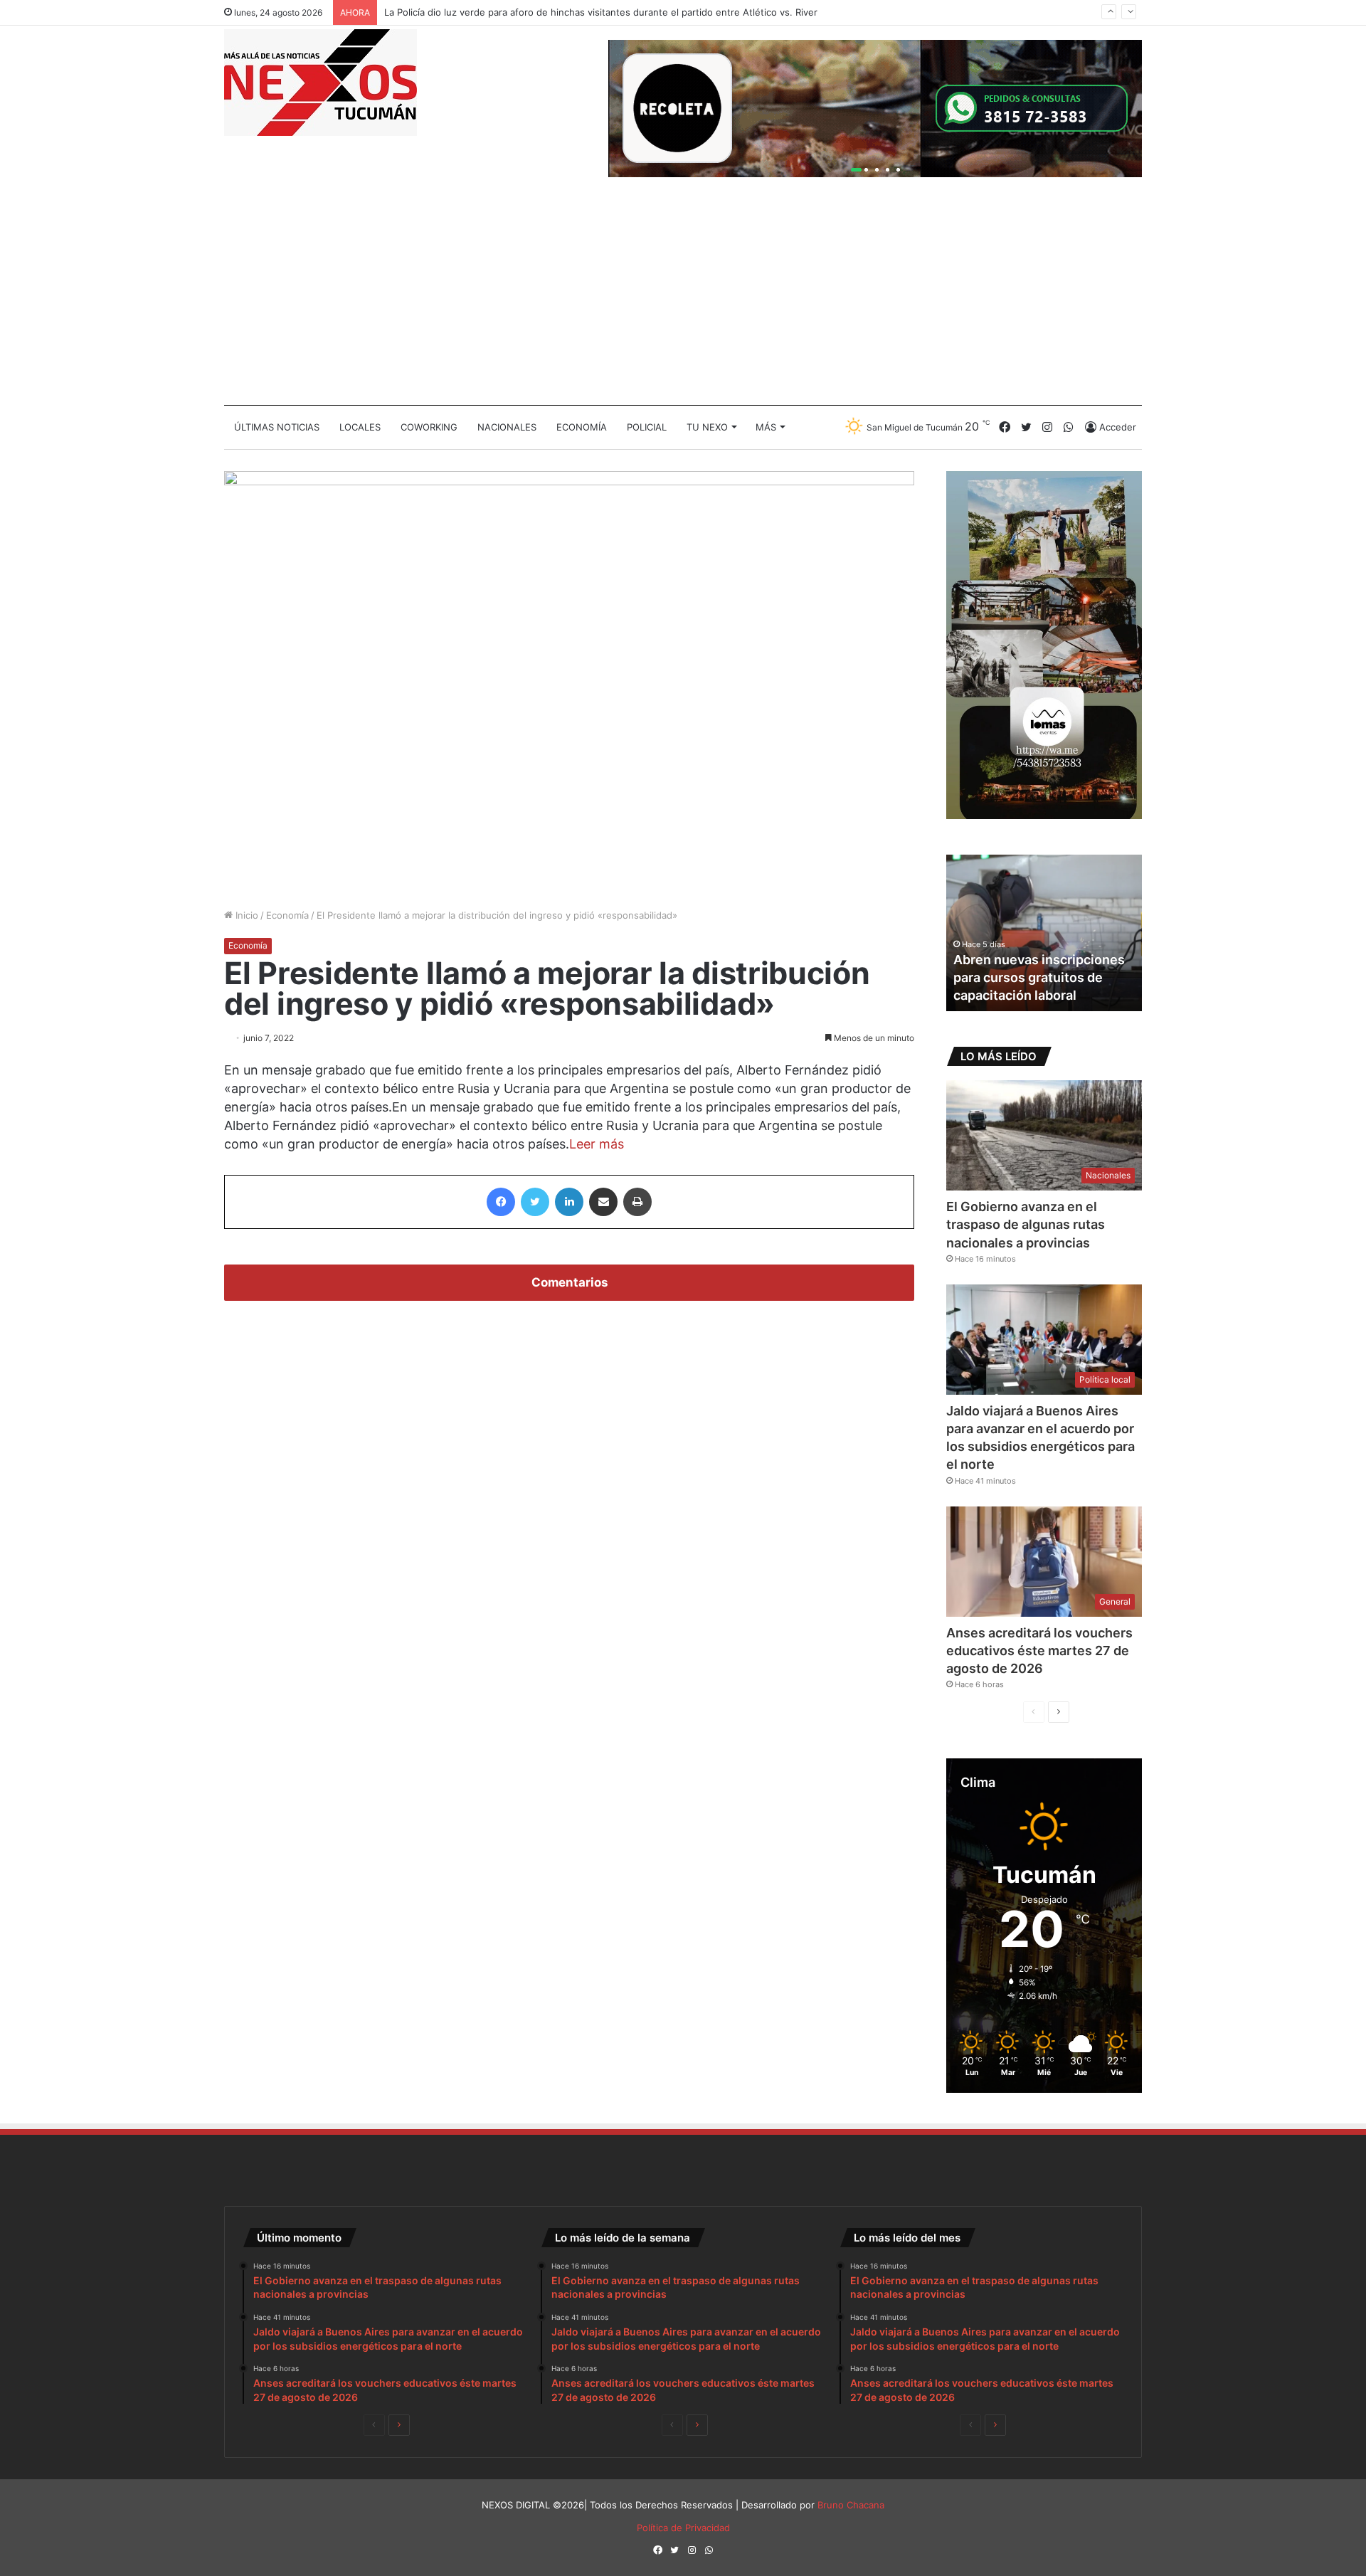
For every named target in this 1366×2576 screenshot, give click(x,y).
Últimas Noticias (277, 427)
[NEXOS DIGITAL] (321, 83)
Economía (582, 427)
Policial (647, 427)
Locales (360, 427)
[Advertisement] (683, 298)
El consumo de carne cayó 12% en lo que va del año (499, 12)
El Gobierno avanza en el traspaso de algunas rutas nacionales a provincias (1026, 1224)
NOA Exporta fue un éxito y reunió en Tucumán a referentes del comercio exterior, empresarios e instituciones (1041, 959)
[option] (1049, 933)
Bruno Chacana (851, 2505)
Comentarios (570, 1282)
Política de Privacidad (683, 2528)
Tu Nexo (707, 427)
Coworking (429, 427)
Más (766, 427)
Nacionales (507, 427)
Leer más (597, 1144)
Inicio (245, 915)
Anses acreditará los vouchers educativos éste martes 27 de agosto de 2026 (1039, 1651)
